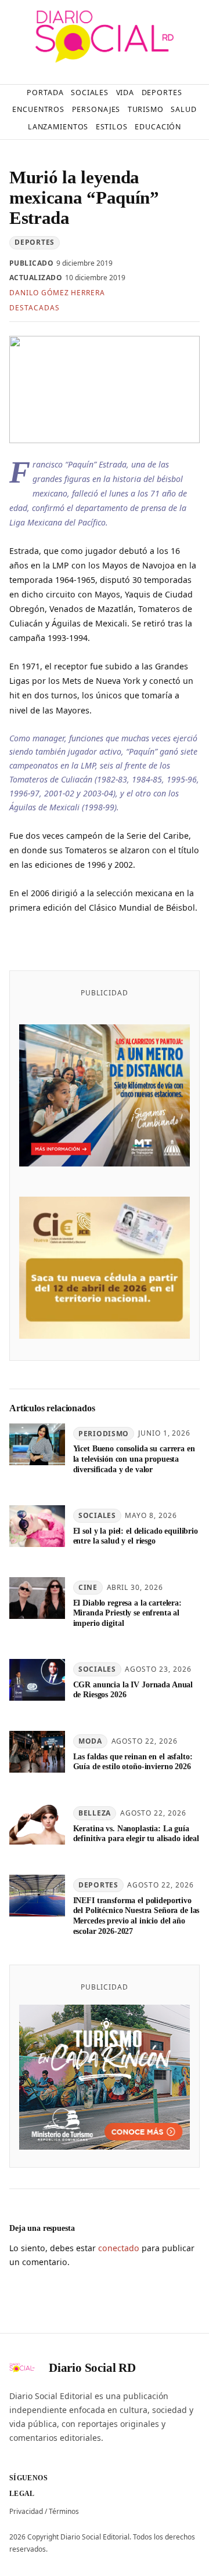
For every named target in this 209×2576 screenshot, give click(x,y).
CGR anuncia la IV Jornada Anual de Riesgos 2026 (133, 1690)
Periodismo (104, 1434)
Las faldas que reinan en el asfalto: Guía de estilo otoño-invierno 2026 (133, 1762)
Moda (90, 1741)
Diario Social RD (92, 2368)
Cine (88, 1587)
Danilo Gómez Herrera (57, 293)
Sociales (97, 1515)
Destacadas (35, 308)
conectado (119, 2248)
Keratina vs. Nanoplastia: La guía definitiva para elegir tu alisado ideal (136, 1834)
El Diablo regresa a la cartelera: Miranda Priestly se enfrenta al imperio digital (127, 1613)
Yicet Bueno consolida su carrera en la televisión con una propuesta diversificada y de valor (134, 1459)
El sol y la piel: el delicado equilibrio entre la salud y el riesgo (136, 1536)
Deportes (35, 242)
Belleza (95, 1813)
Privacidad (26, 2511)
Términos (64, 2511)
